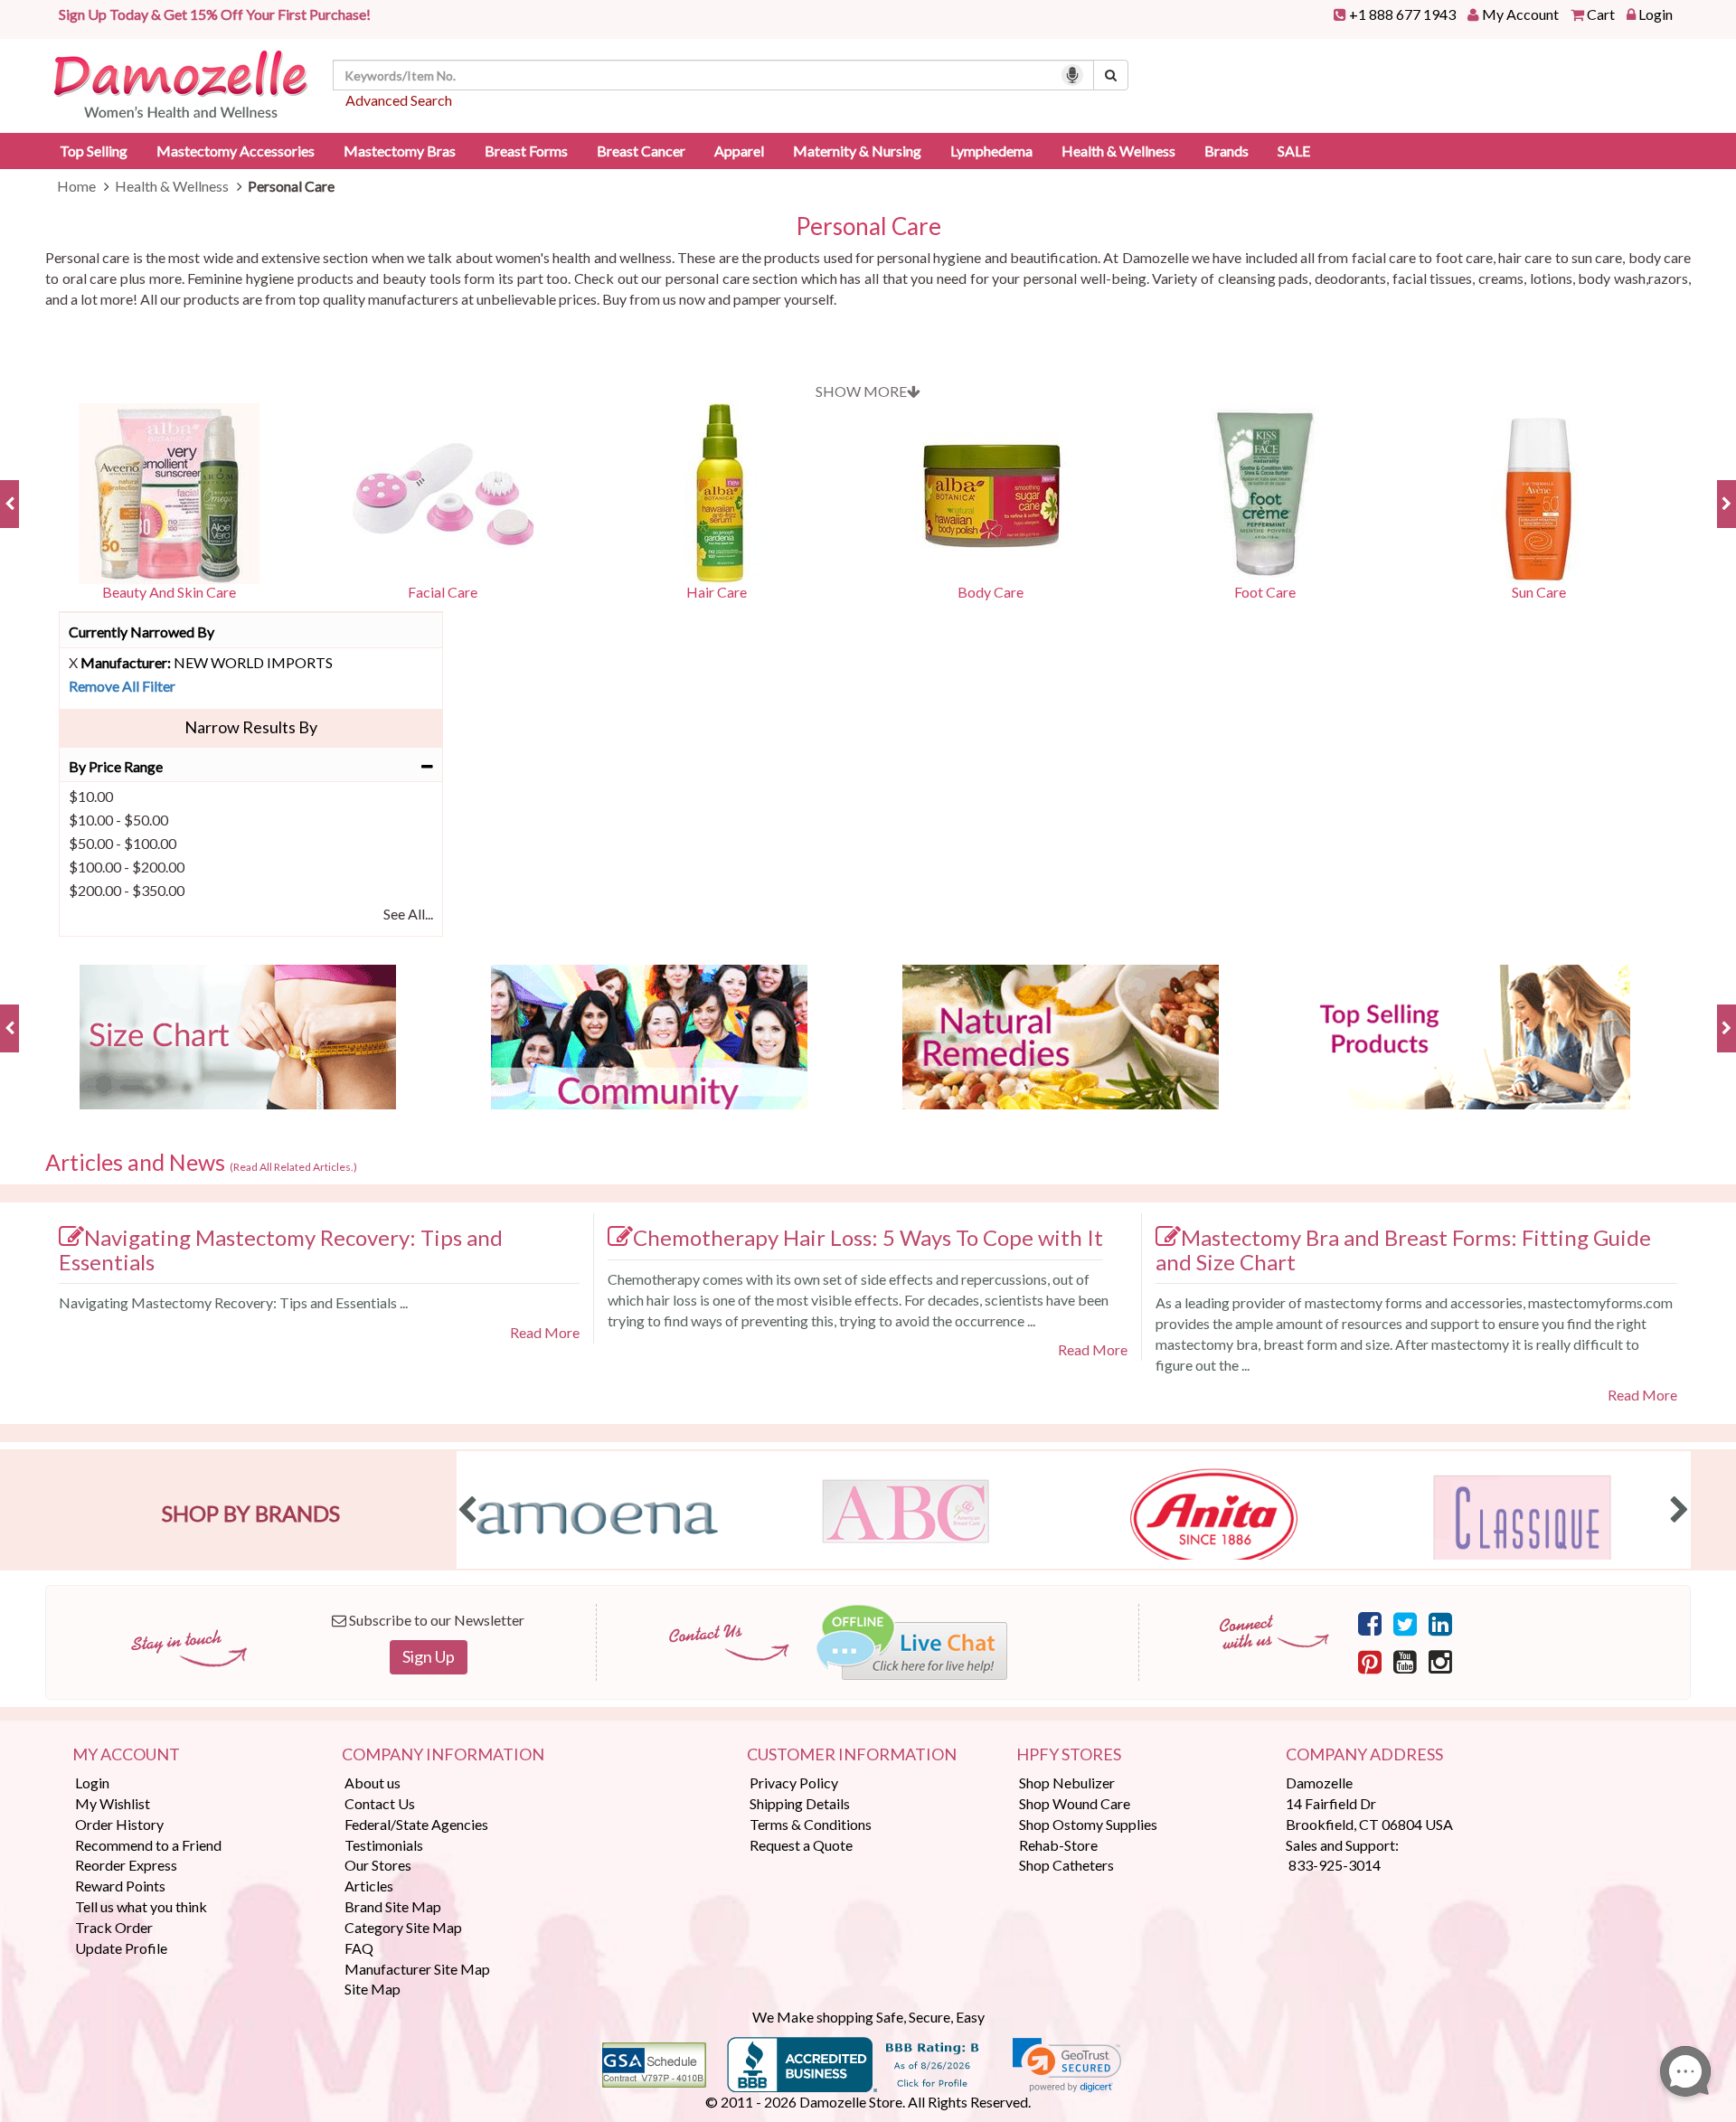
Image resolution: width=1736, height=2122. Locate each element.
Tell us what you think (141, 1906)
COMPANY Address (1364, 1755)
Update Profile (121, 1948)
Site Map (373, 1989)
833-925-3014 (1335, 1865)
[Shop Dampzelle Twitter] (1405, 1623)
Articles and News (201, 1163)
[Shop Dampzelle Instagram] (1440, 1661)
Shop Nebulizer (1067, 1782)
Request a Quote (801, 1845)
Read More (545, 1332)
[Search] (1111, 75)
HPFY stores (1069, 1755)
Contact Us (380, 1803)
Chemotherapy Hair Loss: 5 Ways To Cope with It (868, 1237)
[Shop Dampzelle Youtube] (1405, 1661)
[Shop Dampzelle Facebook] (1370, 1623)
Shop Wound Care (1075, 1803)
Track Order (114, 1927)
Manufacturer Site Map (417, 1969)
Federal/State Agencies (416, 1824)
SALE (1294, 151)
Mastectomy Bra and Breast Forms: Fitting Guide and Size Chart (1403, 1250)
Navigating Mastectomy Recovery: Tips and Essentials (281, 1250)
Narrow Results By (251, 727)
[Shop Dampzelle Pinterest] (1370, 1661)
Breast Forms (526, 151)
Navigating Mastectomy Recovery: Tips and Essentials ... (233, 1302)
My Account (1520, 14)
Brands (1227, 151)
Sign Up (429, 1656)
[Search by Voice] (1072, 75)
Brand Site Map (393, 1906)
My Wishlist (113, 1803)
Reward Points (120, 1886)
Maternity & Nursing (857, 151)
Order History (119, 1824)
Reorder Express (126, 1865)
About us (373, 1782)
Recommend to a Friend (148, 1845)
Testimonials (384, 1845)
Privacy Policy (794, 1782)
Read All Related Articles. (293, 1167)
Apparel (739, 151)
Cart (1601, 14)
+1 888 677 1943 (1402, 14)
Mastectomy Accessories (236, 151)
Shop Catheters (1066, 1865)
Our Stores (378, 1865)
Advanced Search (399, 100)
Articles (369, 1886)
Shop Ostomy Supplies (1088, 1824)
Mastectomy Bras (400, 151)
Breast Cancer (641, 151)
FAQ (359, 1948)
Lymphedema (991, 151)
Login (1656, 14)
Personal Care (868, 226)
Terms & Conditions (811, 1824)
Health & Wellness (1118, 151)
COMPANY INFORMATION (443, 1755)
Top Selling (94, 151)
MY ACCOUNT (126, 1755)
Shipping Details (800, 1803)
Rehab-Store (1058, 1845)
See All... (408, 914)
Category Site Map (403, 1927)
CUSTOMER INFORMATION (852, 1755)
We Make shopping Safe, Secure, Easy (868, 2017)
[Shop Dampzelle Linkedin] (1440, 1623)
